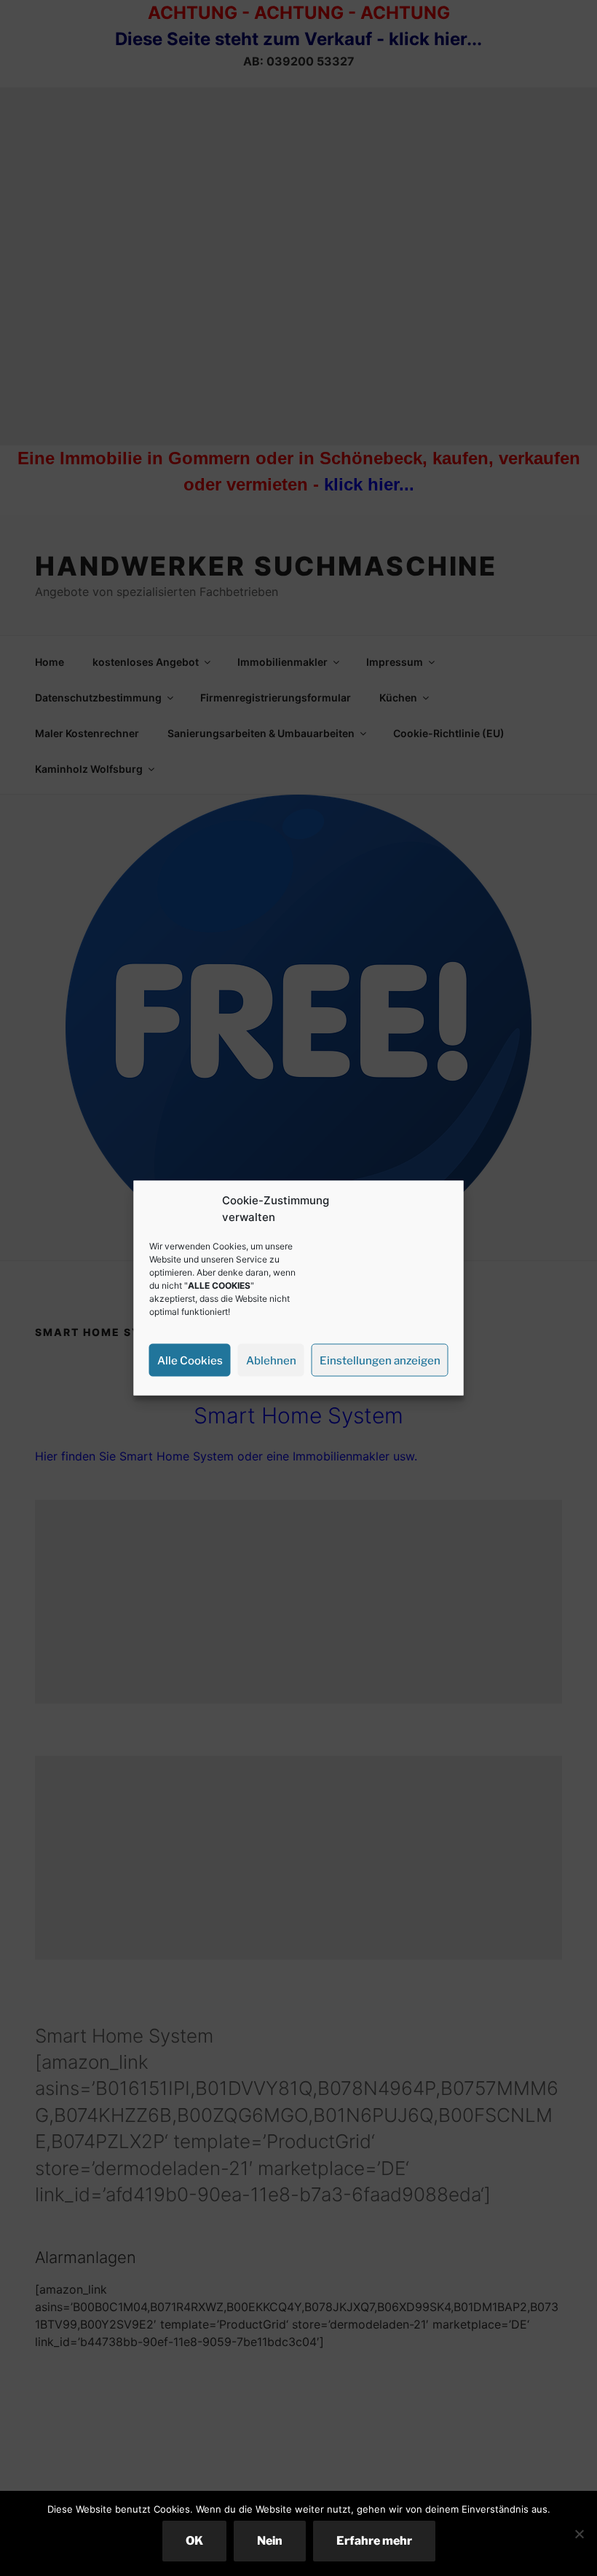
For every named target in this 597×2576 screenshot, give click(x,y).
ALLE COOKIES (219, 1285)
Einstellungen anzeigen (380, 1360)
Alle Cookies (190, 1360)
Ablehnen (271, 1360)
